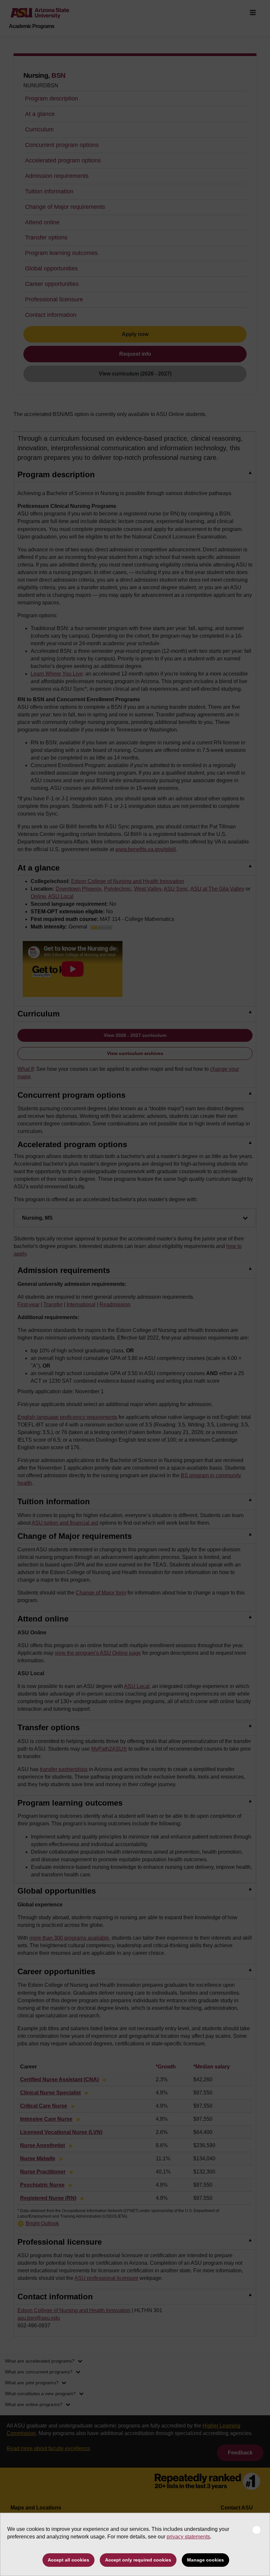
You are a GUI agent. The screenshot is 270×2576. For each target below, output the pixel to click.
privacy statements (188, 2537)
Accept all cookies (68, 2560)
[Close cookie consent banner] (256, 2530)
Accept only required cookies (138, 2560)
